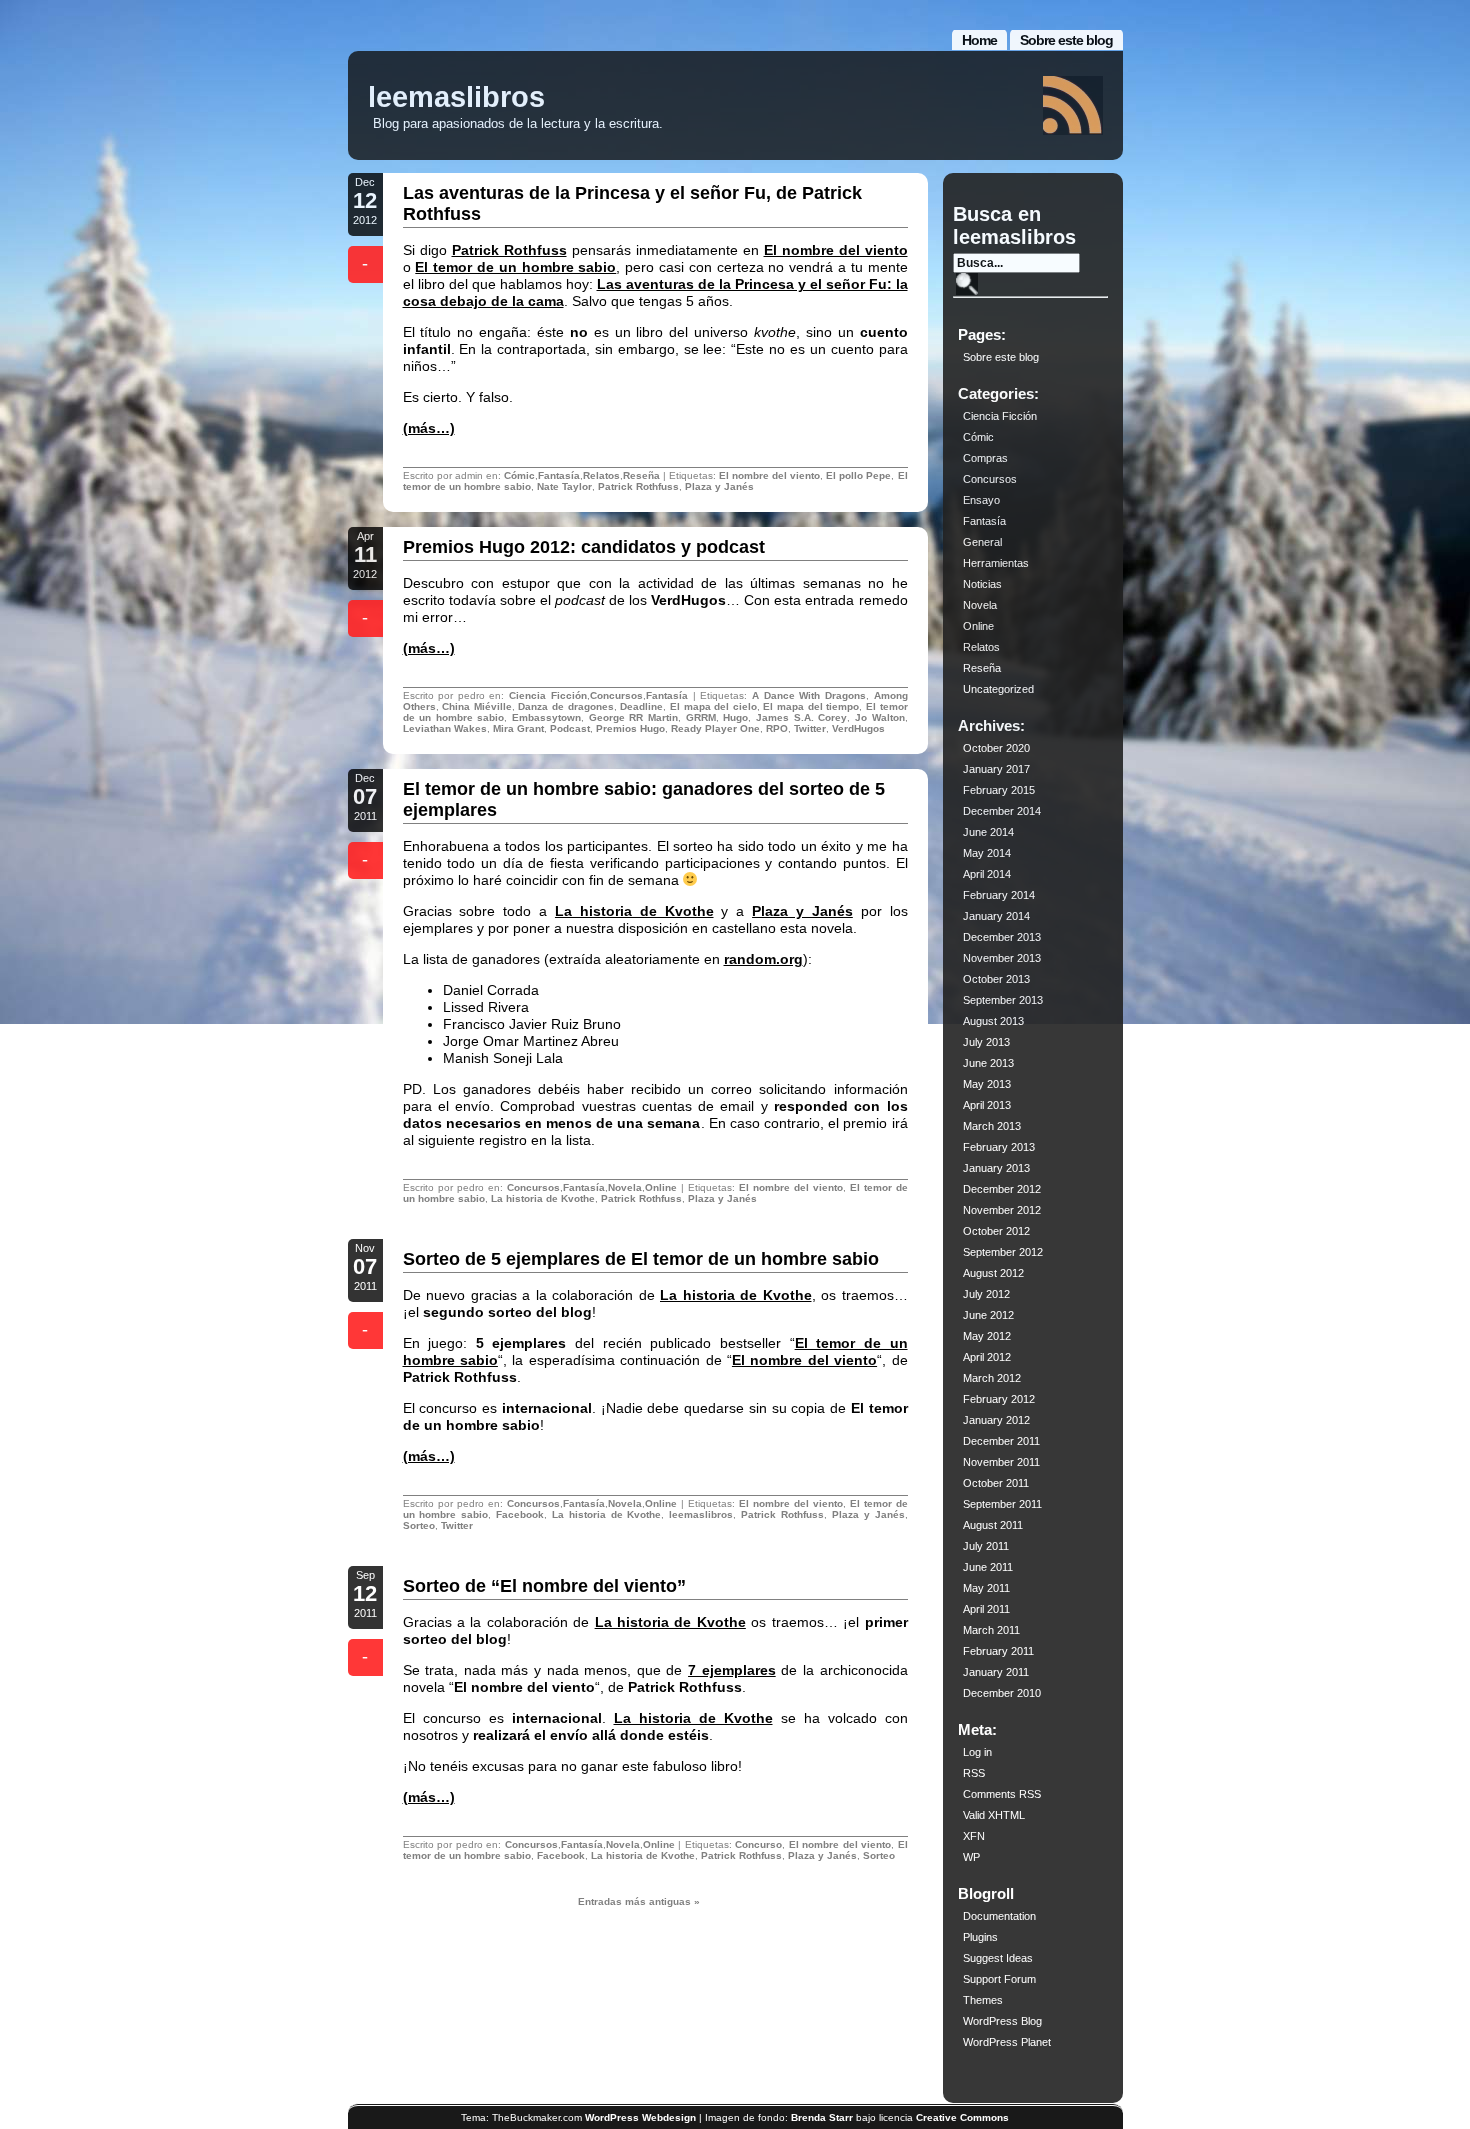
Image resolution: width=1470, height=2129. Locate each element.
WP (971, 1857)
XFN (974, 1836)
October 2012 (996, 1231)
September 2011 (1002, 1504)
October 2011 (996, 1483)
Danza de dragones (565, 706)
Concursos (616, 695)
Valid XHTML (994, 1815)
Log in (977, 1752)
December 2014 (1002, 811)
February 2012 (999, 1399)
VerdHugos (858, 728)
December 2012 (1002, 1189)
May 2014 (987, 853)
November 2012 (1002, 1210)
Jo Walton (880, 717)
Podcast (570, 728)
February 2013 (999, 1147)
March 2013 (992, 1126)
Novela (625, 1187)
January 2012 (996, 1420)
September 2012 (1003, 1252)
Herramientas (996, 563)
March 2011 (991, 1630)
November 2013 (1002, 958)
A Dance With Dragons (809, 695)
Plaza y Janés (719, 486)
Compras (985, 458)
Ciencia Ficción (548, 695)
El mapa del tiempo (811, 706)
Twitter (810, 728)
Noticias (982, 584)
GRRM (701, 717)
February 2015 (999, 790)
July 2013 (986, 1042)
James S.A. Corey (801, 717)
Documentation (999, 1916)
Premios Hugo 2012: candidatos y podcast (584, 547)
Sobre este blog (1066, 40)
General (982, 542)
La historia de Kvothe (634, 911)
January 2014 (996, 916)
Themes (983, 2000)
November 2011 (1001, 1462)
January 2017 (996, 769)
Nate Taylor (564, 486)
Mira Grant (518, 728)
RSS (974, 1773)
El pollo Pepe (858, 475)
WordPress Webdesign (640, 2117)
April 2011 (986, 1609)
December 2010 (1002, 1693)
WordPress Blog (1002, 2021)
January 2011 (996, 1672)
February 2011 (998, 1651)
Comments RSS (1002, 1794)
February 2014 (999, 895)
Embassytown (546, 717)
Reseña (641, 475)
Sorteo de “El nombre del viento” (544, 1586)
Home (979, 40)
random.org (763, 959)
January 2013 (996, 1168)
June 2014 (988, 832)
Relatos (601, 475)
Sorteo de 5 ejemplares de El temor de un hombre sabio (641, 1259)
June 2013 (988, 1063)
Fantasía (559, 475)
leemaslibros (456, 97)
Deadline (641, 706)
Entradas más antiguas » (639, 1901)
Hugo (735, 717)
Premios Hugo (630, 728)
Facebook (520, 1514)
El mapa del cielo (713, 706)
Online (661, 1187)
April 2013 (987, 1105)
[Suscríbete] (1073, 105)
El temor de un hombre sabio (515, 267)
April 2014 (987, 874)
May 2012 (987, 1336)
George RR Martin (633, 717)
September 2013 (1003, 1000)
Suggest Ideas (998, 1958)
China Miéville (477, 706)
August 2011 (993, 1525)
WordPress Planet (1007, 2042)
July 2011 (986, 1546)
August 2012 (993, 1273)
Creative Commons (962, 2117)
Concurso (758, 1844)
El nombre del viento (836, 250)
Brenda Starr (822, 2117)
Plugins (980, 1937)
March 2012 (992, 1378)
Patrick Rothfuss (509, 250)
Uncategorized (998, 689)
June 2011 (988, 1567)
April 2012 (987, 1357)
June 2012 (988, 1315)
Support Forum (999, 1979)
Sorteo (419, 1525)
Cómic (519, 475)
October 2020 (996, 748)
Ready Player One (715, 728)
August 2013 (993, 1021)
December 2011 (1001, 1441)
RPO (777, 728)
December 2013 (1002, 937)
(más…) (429, 428)
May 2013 (987, 1084)
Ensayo (981, 500)
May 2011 (986, 1588)
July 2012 (986, 1294)
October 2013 (996, 979)
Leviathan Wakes (445, 728)
